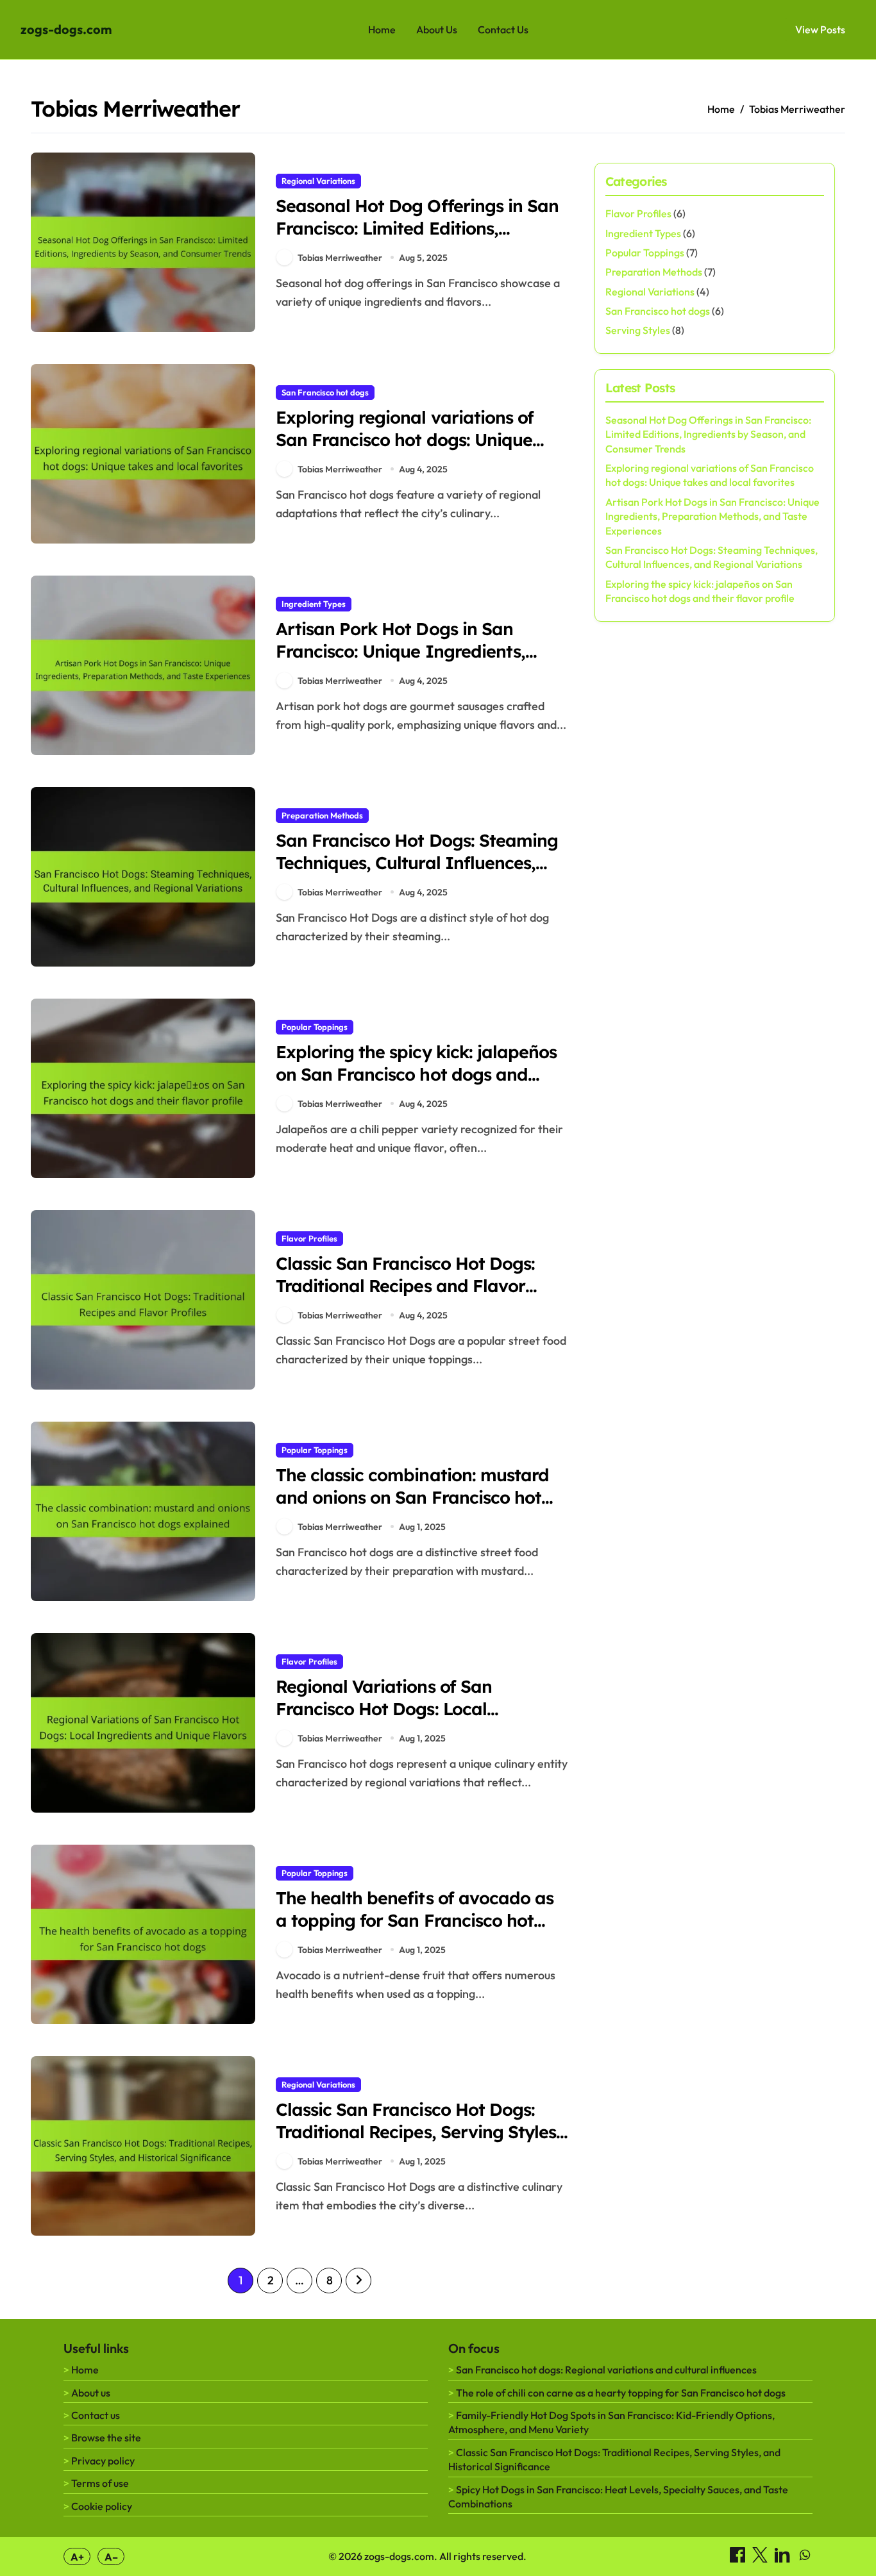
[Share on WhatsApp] (805, 2559)
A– (111, 2557)
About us (91, 2393)
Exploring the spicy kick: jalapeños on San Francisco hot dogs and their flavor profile (416, 1074)
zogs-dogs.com (66, 29)
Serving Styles (638, 330)
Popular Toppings (315, 1027)
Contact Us (503, 29)
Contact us (96, 2415)
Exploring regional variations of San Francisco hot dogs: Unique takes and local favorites (405, 440)
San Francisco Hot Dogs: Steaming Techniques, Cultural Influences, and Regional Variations (417, 863)
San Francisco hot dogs (325, 392)
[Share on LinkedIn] (783, 2559)
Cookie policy (102, 2506)
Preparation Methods (322, 815)
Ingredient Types (314, 604)
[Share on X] (761, 2559)
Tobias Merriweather (340, 258)
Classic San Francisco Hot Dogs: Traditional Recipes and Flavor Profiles (405, 1286)
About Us (437, 29)
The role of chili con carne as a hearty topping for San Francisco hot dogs (621, 2393)
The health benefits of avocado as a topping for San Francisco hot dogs (415, 1920)
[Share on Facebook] (738, 2559)
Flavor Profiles (309, 1238)
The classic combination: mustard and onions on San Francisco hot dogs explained (412, 1497)
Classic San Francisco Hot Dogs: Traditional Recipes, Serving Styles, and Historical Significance (418, 2132)
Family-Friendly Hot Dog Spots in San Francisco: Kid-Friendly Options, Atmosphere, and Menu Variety (611, 2422)
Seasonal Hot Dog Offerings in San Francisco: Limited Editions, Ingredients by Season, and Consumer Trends (417, 239)
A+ (77, 2557)
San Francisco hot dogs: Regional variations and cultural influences (606, 2370)
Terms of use (100, 2483)
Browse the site (106, 2438)
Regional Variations (318, 181)
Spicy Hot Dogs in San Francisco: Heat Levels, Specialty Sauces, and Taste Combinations (618, 2497)
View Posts (820, 29)
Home (382, 29)
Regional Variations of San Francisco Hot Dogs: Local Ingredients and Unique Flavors (406, 1709)
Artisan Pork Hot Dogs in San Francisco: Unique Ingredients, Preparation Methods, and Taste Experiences (406, 662)
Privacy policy (103, 2461)
